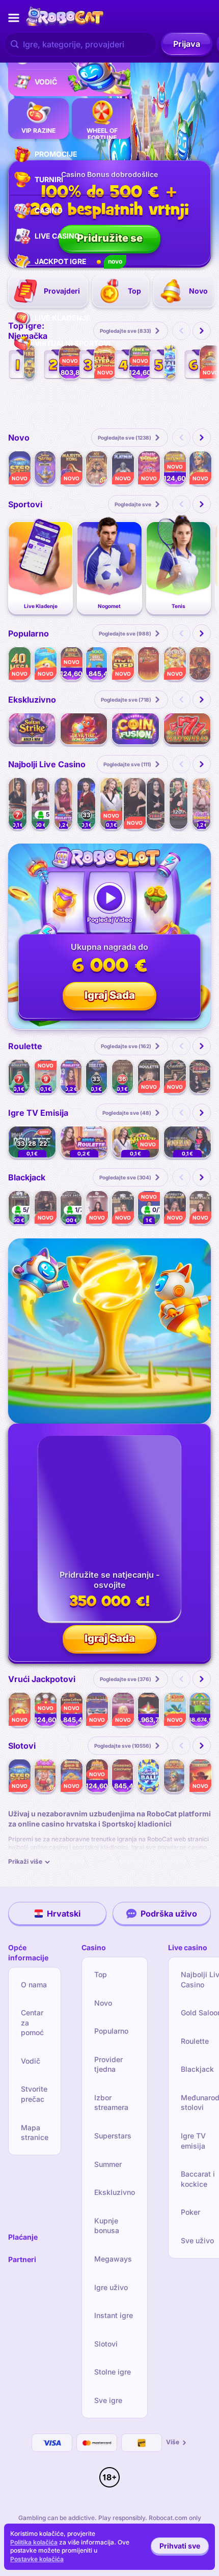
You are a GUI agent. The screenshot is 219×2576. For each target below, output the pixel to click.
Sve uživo (197, 2240)
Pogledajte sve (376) (126, 1679)
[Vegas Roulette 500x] (156, 803)
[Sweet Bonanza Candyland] (201, 803)
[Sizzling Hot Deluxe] (148, 664)
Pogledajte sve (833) (126, 331)
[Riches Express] (175, 664)
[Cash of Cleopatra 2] (200, 468)
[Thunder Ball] (170, 362)
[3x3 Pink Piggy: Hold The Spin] (149, 468)
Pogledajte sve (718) (126, 700)
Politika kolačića (34, 2542)
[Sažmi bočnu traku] (14, 18)
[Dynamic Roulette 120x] (179, 803)
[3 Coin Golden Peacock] (175, 1709)
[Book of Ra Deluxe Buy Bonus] (200, 1776)
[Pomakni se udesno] (202, 331)
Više (173, 2442)
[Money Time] (135, 1142)
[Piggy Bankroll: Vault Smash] (175, 468)
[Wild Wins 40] (187, 729)
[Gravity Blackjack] (175, 1208)
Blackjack (197, 2069)
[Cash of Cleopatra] (174, 1776)
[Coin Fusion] (135, 729)
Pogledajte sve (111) (127, 764)
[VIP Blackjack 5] (200, 1208)
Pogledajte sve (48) (127, 1113)
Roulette (195, 2041)
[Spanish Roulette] (175, 1076)
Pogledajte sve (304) (125, 1177)
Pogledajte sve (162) (126, 1046)
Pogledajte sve (133, 504)
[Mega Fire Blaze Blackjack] (149, 1208)
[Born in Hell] (200, 664)
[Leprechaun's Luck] (200, 1709)
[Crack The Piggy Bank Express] (140, 362)
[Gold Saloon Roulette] (135, 803)
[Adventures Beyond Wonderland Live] (187, 1142)
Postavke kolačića (37, 2559)
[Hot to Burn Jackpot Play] (148, 1709)
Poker (190, 2212)
